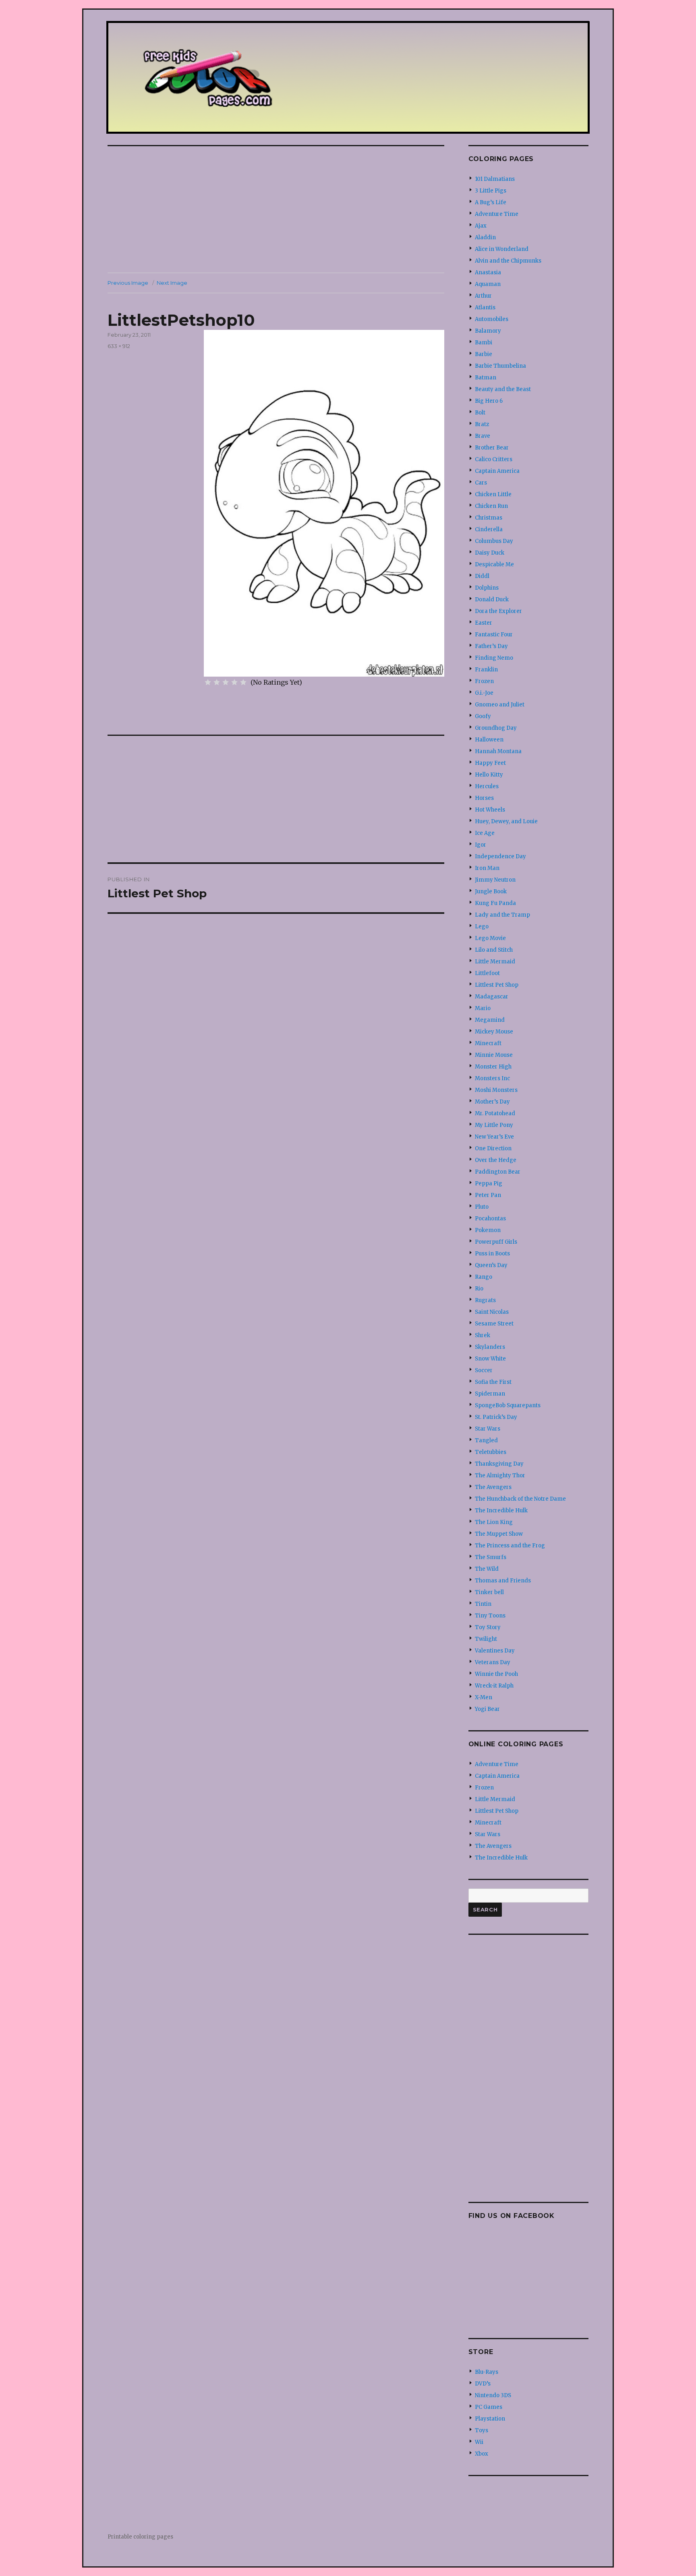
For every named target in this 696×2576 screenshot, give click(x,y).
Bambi (484, 343)
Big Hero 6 (489, 401)
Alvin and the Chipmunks (508, 261)
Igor (481, 845)
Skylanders (490, 1347)
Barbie (484, 354)
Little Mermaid (495, 962)
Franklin (486, 670)
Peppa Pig (489, 1183)
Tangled (486, 1440)
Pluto (482, 1207)
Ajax (481, 226)
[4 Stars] (234, 682)
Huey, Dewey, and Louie (506, 821)
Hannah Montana (498, 751)
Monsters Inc (492, 1078)
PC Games (489, 2407)
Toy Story (488, 1627)
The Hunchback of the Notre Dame (520, 1499)
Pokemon (488, 1230)
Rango (484, 1277)
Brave (483, 436)
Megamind (490, 1020)
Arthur (483, 296)
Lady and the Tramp (502, 915)
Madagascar (492, 997)
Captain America (497, 471)
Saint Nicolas (492, 1312)
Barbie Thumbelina (500, 366)
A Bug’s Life (491, 202)
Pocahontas (490, 1219)
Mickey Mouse (494, 1032)
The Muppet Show (499, 1534)
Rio (479, 1289)
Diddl (482, 576)
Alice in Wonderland (502, 249)
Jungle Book (491, 891)
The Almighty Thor (500, 1475)
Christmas (489, 518)
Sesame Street (494, 1324)
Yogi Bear (487, 1709)
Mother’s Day (492, 1102)
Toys (482, 2430)
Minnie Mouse (494, 1055)
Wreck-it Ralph (494, 1686)
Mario (483, 1008)
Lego (482, 927)
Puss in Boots (492, 1254)
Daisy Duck (490, 553)
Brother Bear (492, 448)
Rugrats (485, 1300)
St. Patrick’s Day (496, 1417)
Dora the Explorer (498, 611)
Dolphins (487, 588)
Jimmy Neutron (495, 880)
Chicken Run (491, 506)
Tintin (483, 1604)
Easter (484, 623)
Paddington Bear (498, 1172)
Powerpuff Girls (496, 1242)
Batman (486, 378)
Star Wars (488, 1429)
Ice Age (485, 833)
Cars (481, 483)
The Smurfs (491, 1557)
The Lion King (494, 1522)
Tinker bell (489, 1592)
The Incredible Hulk (501, 1511)
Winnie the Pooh (496, 1674)
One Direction (493, 1148)
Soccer (484, 1370)
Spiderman (490, 1394)
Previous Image (128, 283)
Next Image (172, 283)
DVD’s (483, 2384)
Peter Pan (488, 1195)
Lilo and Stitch (494, 950)
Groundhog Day (496, 728)
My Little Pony (494, 1125)
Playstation (490, 2419)
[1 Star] (208, 682)
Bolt (480, 413)
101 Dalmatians (495, 179)
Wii (479, 2442)
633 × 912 (119, 346)
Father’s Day (491, 646)
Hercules (487, 786)
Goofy (483, 716)
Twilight (486, 1639)
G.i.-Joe (484, 693)
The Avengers (493, 1487)
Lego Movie (490, 938)
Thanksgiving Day (499, 1464)
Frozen (484, 681)
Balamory (488, 331)
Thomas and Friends (503, 1581)
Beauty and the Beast (503, 389)
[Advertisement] (278, 210)
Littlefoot (487, 973)
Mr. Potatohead (495, 1113)
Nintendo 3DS (493, 2395)
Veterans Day (493, 1662)
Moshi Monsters (496, 1090)
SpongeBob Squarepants (508, 1405)
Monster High (493, 1067)
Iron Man (487, 868)
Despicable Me (494, 564)
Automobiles (492, 319)
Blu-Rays (487, 2372)
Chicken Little (493, 494)
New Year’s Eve (494, 1137)
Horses (484, 798)
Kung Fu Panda (495, 903)
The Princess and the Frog (510, 1546)
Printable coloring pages (140, 2537)
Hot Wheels (490, 810)
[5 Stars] (243, 682)
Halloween (489, 740)
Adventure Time (497, 214)
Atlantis (485, 308)
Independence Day (500, 856)
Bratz (482, 424)
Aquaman (488, 284)
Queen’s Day (491, 1265)
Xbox (482, 2454)
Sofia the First (493, 1382)
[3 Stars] (226, 682)
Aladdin (485, 237)
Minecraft (488, 1043)
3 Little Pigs (491, 191)
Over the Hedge (496, 1160)
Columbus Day (494, 541)
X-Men (484, 1697)
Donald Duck (492, 599)
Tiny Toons (490, 1616)
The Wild (487, 1569)
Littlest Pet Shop (497, 985)
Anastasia (488, 272)
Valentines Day (495, 1651)
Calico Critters (494, 459)
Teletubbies (491, 1452)
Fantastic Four (494, 635)
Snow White (490, 1359)
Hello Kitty (489, 775)
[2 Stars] (217, 682)
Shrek (483, 1335)
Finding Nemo (494, 658)
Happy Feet (490, 763)
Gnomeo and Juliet (500, 705)
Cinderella (489, 529)
